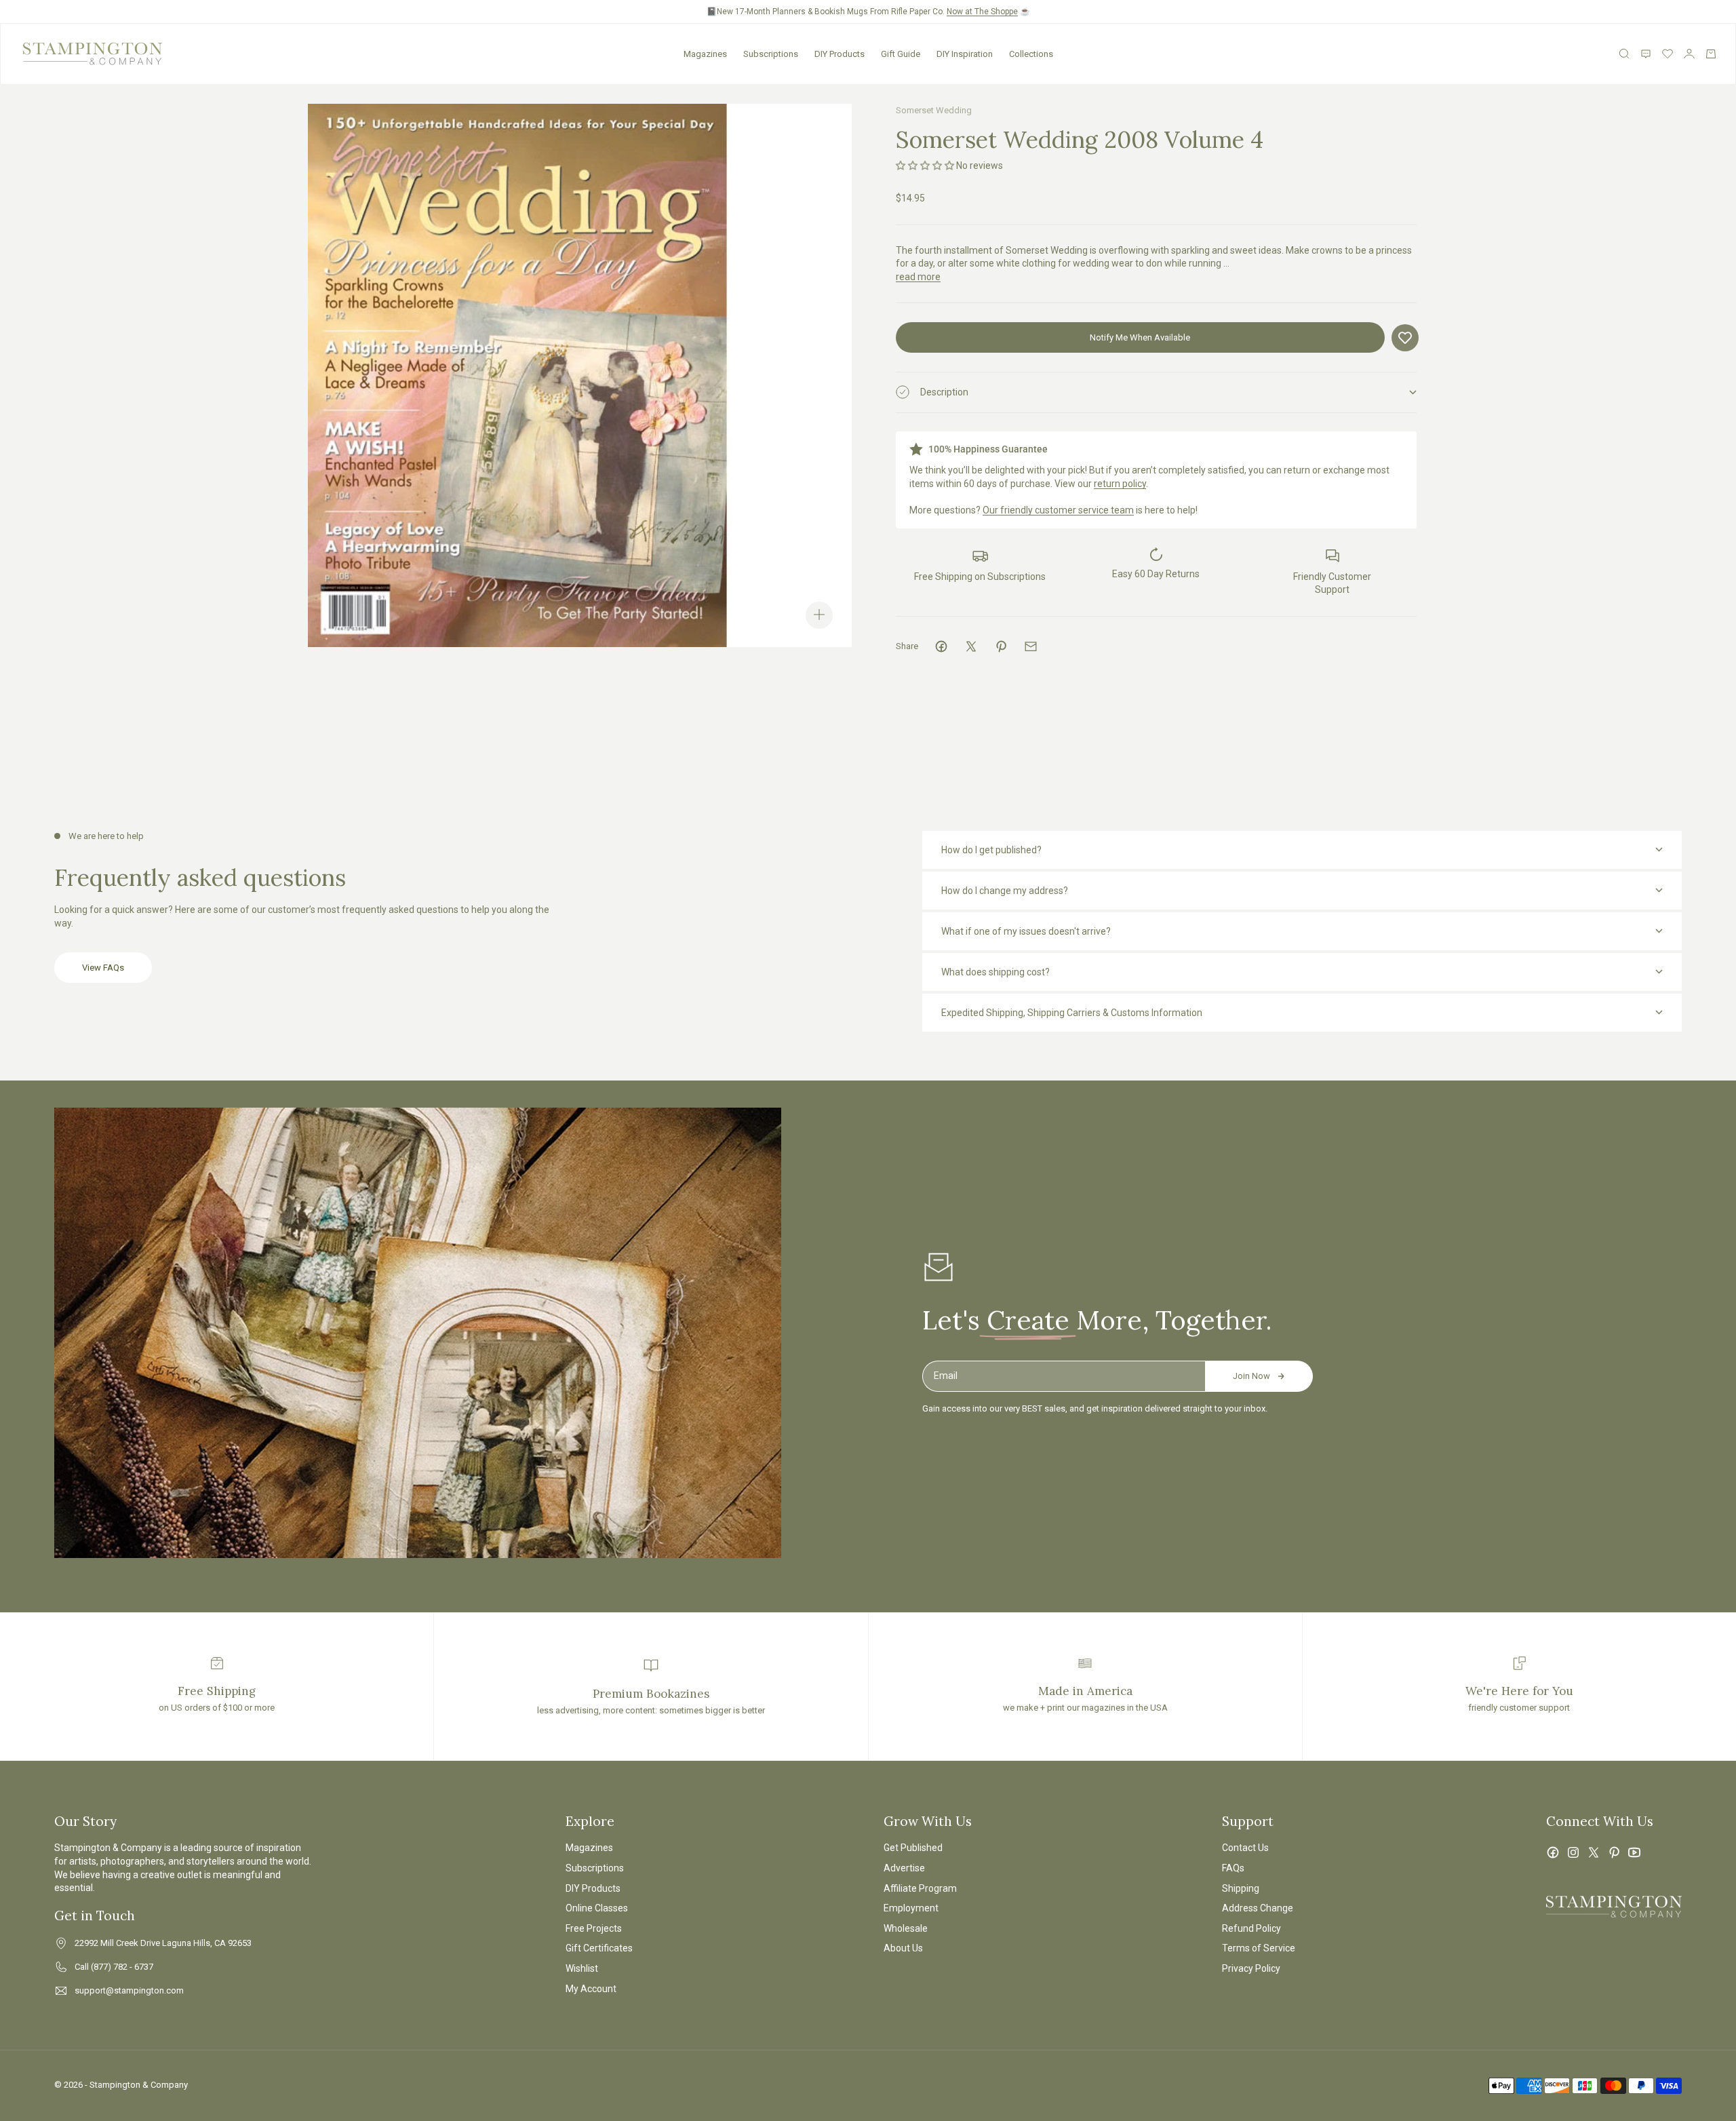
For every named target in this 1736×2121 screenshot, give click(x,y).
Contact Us (1245, 1848)
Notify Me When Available (1140, 337)
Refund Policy (1251, 1928)
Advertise (904, 1868)
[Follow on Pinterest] (1614, 1852)
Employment (911, 1908)
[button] (925, 166)
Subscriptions (771, 54)
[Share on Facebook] (941, 646)
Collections (1031, 54)
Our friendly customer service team (1058, 510)
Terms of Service (1259, 1948)
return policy (1120, 484)
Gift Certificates (599, 1948)
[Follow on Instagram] (1573, 1852)
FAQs (1233, 1868)
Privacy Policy (1251, 1968)
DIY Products (840, 54)
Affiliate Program (920, 1888)
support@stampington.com (129, 1990)
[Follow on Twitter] (1594, 1852)
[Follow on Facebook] (1553, 1852)
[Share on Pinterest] (1001, 646)
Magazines (705, 54)
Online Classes (597, 1908)
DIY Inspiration (965, 54)
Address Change (1258, 1908)
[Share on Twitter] (971, 646)
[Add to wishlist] (1405, 338)
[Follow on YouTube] (1634, 1852)
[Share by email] (1031, 646)
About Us (903, 1948)
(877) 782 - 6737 (122, 1967)
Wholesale (906, 1928)
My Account (591, 1989)
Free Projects (594, 1928)
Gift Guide (901, 54)
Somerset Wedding (934, 110)
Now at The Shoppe (982, 12)
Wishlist (582, 1968)
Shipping (1241, 1888)
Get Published (913, 1848)
